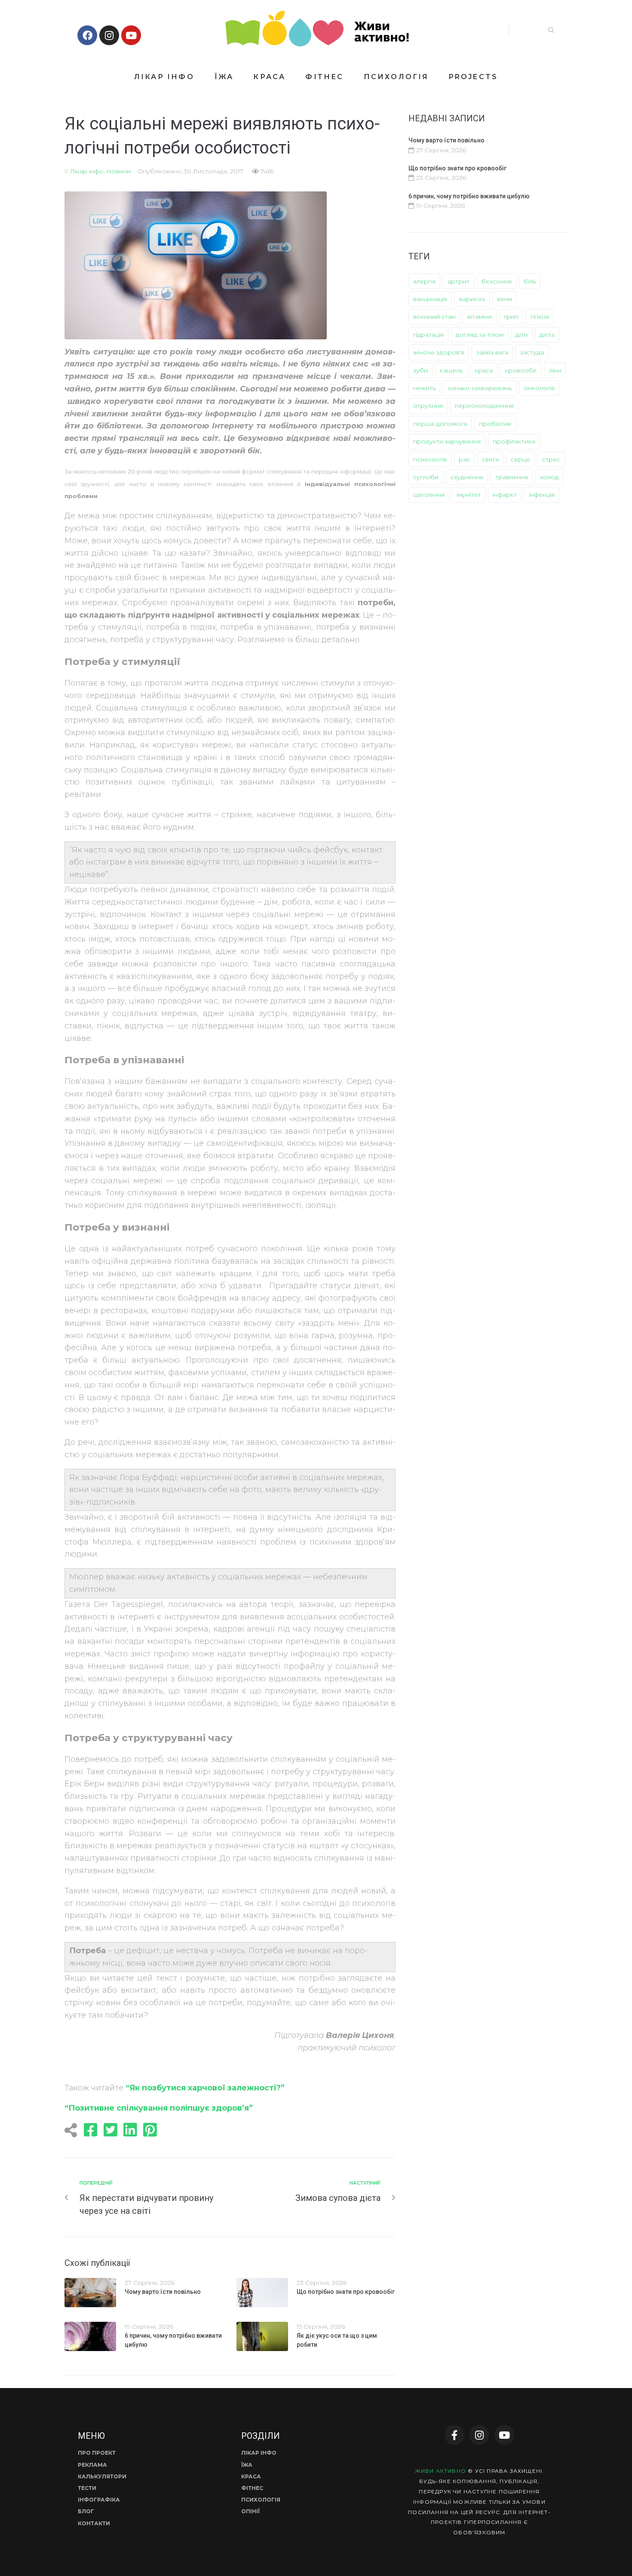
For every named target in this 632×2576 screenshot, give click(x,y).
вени (505, 299)
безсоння (497, 281)
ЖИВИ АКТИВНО (440, 2471)
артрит (459, 281)
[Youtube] (131, 35)
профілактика (514, 441)
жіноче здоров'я (439, 352)
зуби (420, 370)
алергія (424, 281)
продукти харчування (447, 441)
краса (484, 370)
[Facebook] (87, 35)
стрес (551, 459)
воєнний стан (434, 317)
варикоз (472, 299)
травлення (512, 477)
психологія (430, 459)
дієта (547, 335)
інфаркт (505, 495)
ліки (555, 370)
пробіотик (495, 424)
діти (522, 335)
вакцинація (430, 299)
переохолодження (484, 406)
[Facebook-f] (454, 2435)
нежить (424, 388)
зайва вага (492, 352)
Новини (118, 171)
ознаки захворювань (480, 388)
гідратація (428, 335)
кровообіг (521, 370)
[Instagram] (109, 35)
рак (464, 459)
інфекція (542, 495)
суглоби (426, 477)
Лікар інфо (87, 171)
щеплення (429, 495)
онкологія (539, 388)
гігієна (540, 317)
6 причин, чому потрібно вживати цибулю (469, 196)
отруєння (428, 406)
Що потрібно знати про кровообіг (346, 2292)
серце (520, 459)
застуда (532, 352)
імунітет (469, 495)
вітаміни (480, 317)
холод (549, 477)
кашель (451, 370)
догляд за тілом (480, 335)
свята (490, 459)
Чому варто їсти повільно (163, 2292)
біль (530, 281)
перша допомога (440, 424)
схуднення (467, 477)
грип (511, 317)
